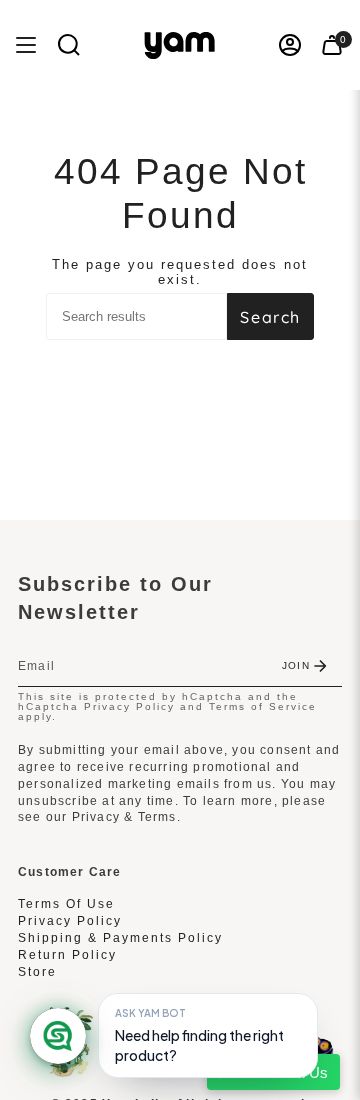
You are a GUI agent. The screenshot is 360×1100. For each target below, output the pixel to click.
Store (37, 972)
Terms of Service (263, 706)
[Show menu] (26, 45)
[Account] (290, 45)
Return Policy (67, 955)
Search (270, 317)
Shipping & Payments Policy (120, 938)
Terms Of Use (66, 904)
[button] (69, 45)
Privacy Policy (129, 706)
